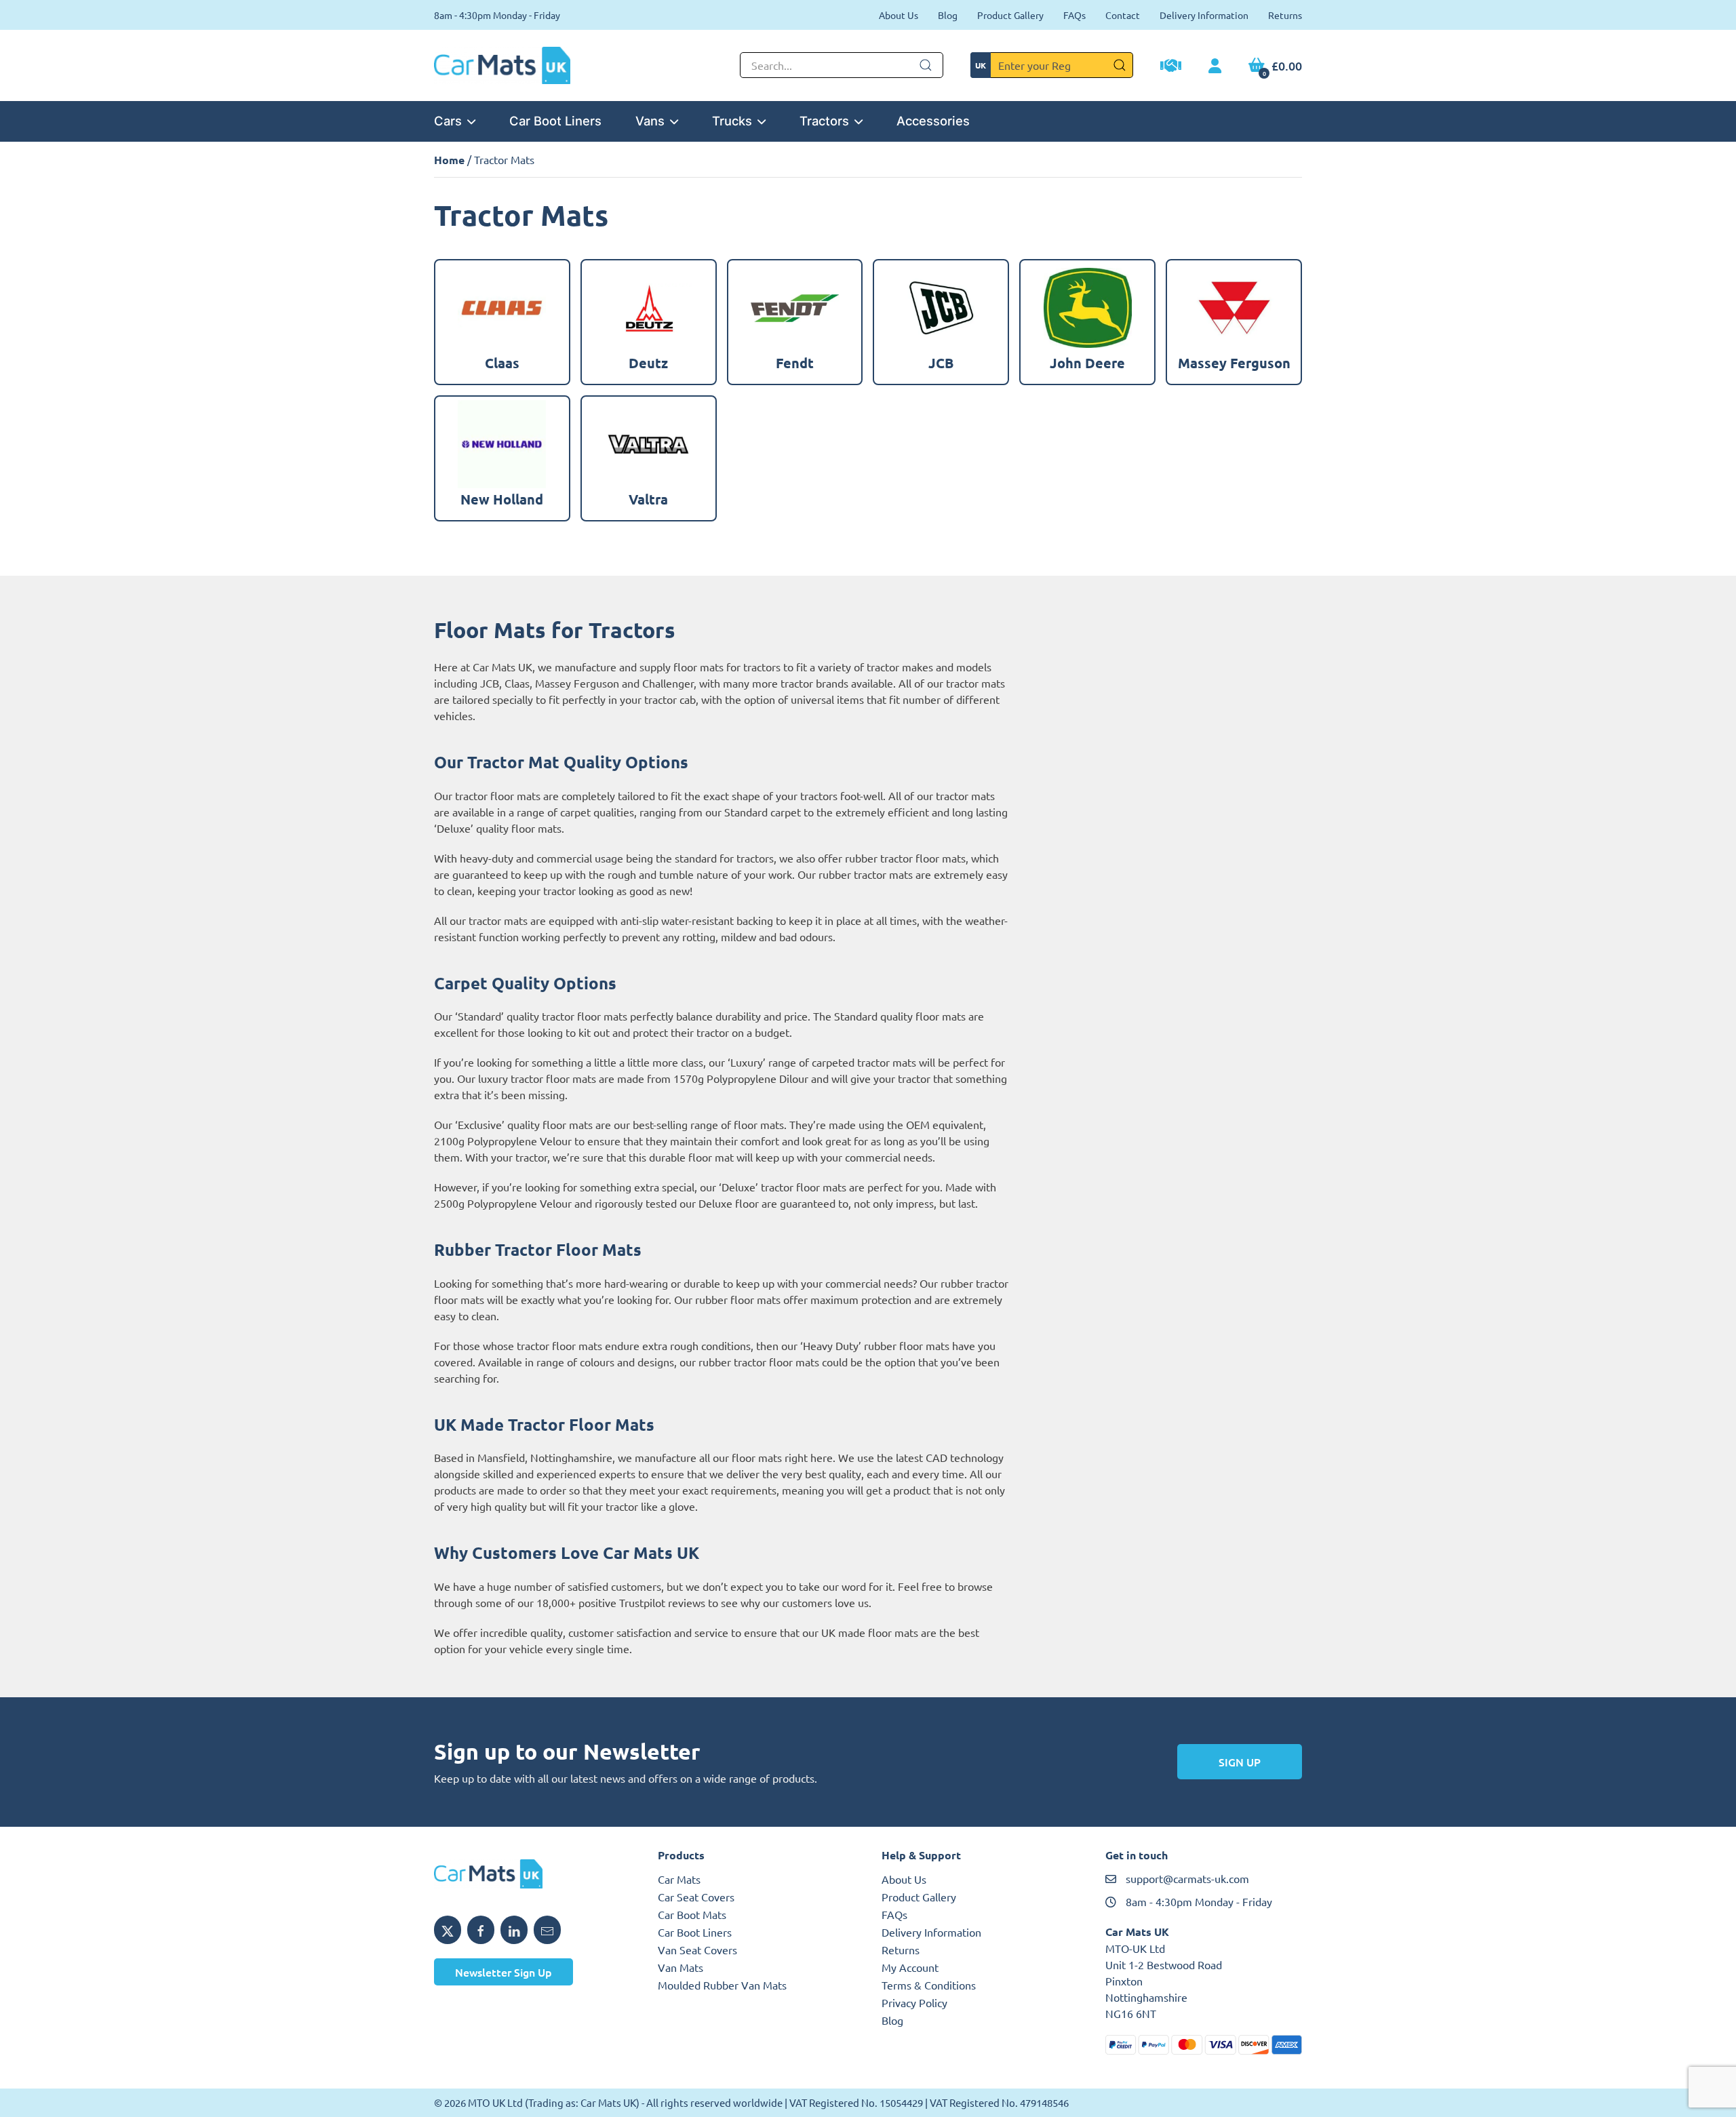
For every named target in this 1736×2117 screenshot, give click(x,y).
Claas (517, 683)
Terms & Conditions (929, 1985)
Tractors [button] (824, 121)
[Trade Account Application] (1171, 67)
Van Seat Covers (697, 1950)
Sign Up (1240, 1762)
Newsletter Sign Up (504, 1972)
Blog (948, 15)
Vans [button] (650, 121)
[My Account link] (1215, 66)
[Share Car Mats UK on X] (448, 1930)
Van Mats (680, 1967)
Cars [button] (448, 121)
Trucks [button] (732, 121)
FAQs (1074, 15)
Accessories (933, 121)
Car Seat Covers (696, 1897)
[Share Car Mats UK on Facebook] (481, 1930)
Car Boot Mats (692, 1914)
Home (449, 160)
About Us (899, 15)
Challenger (668, 683)
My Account (910, 1967)
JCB (490, 683)
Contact (1123, 15)
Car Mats (679, 1879)
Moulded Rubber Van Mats (722, 1985)
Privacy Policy (914, 2002)
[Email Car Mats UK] (547, 1930)
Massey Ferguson (577, 683)
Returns (1285, 15)
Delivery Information (1204, 15)
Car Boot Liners (555, 121)
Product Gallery (1010, 15)
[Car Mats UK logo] (532, 1874)
